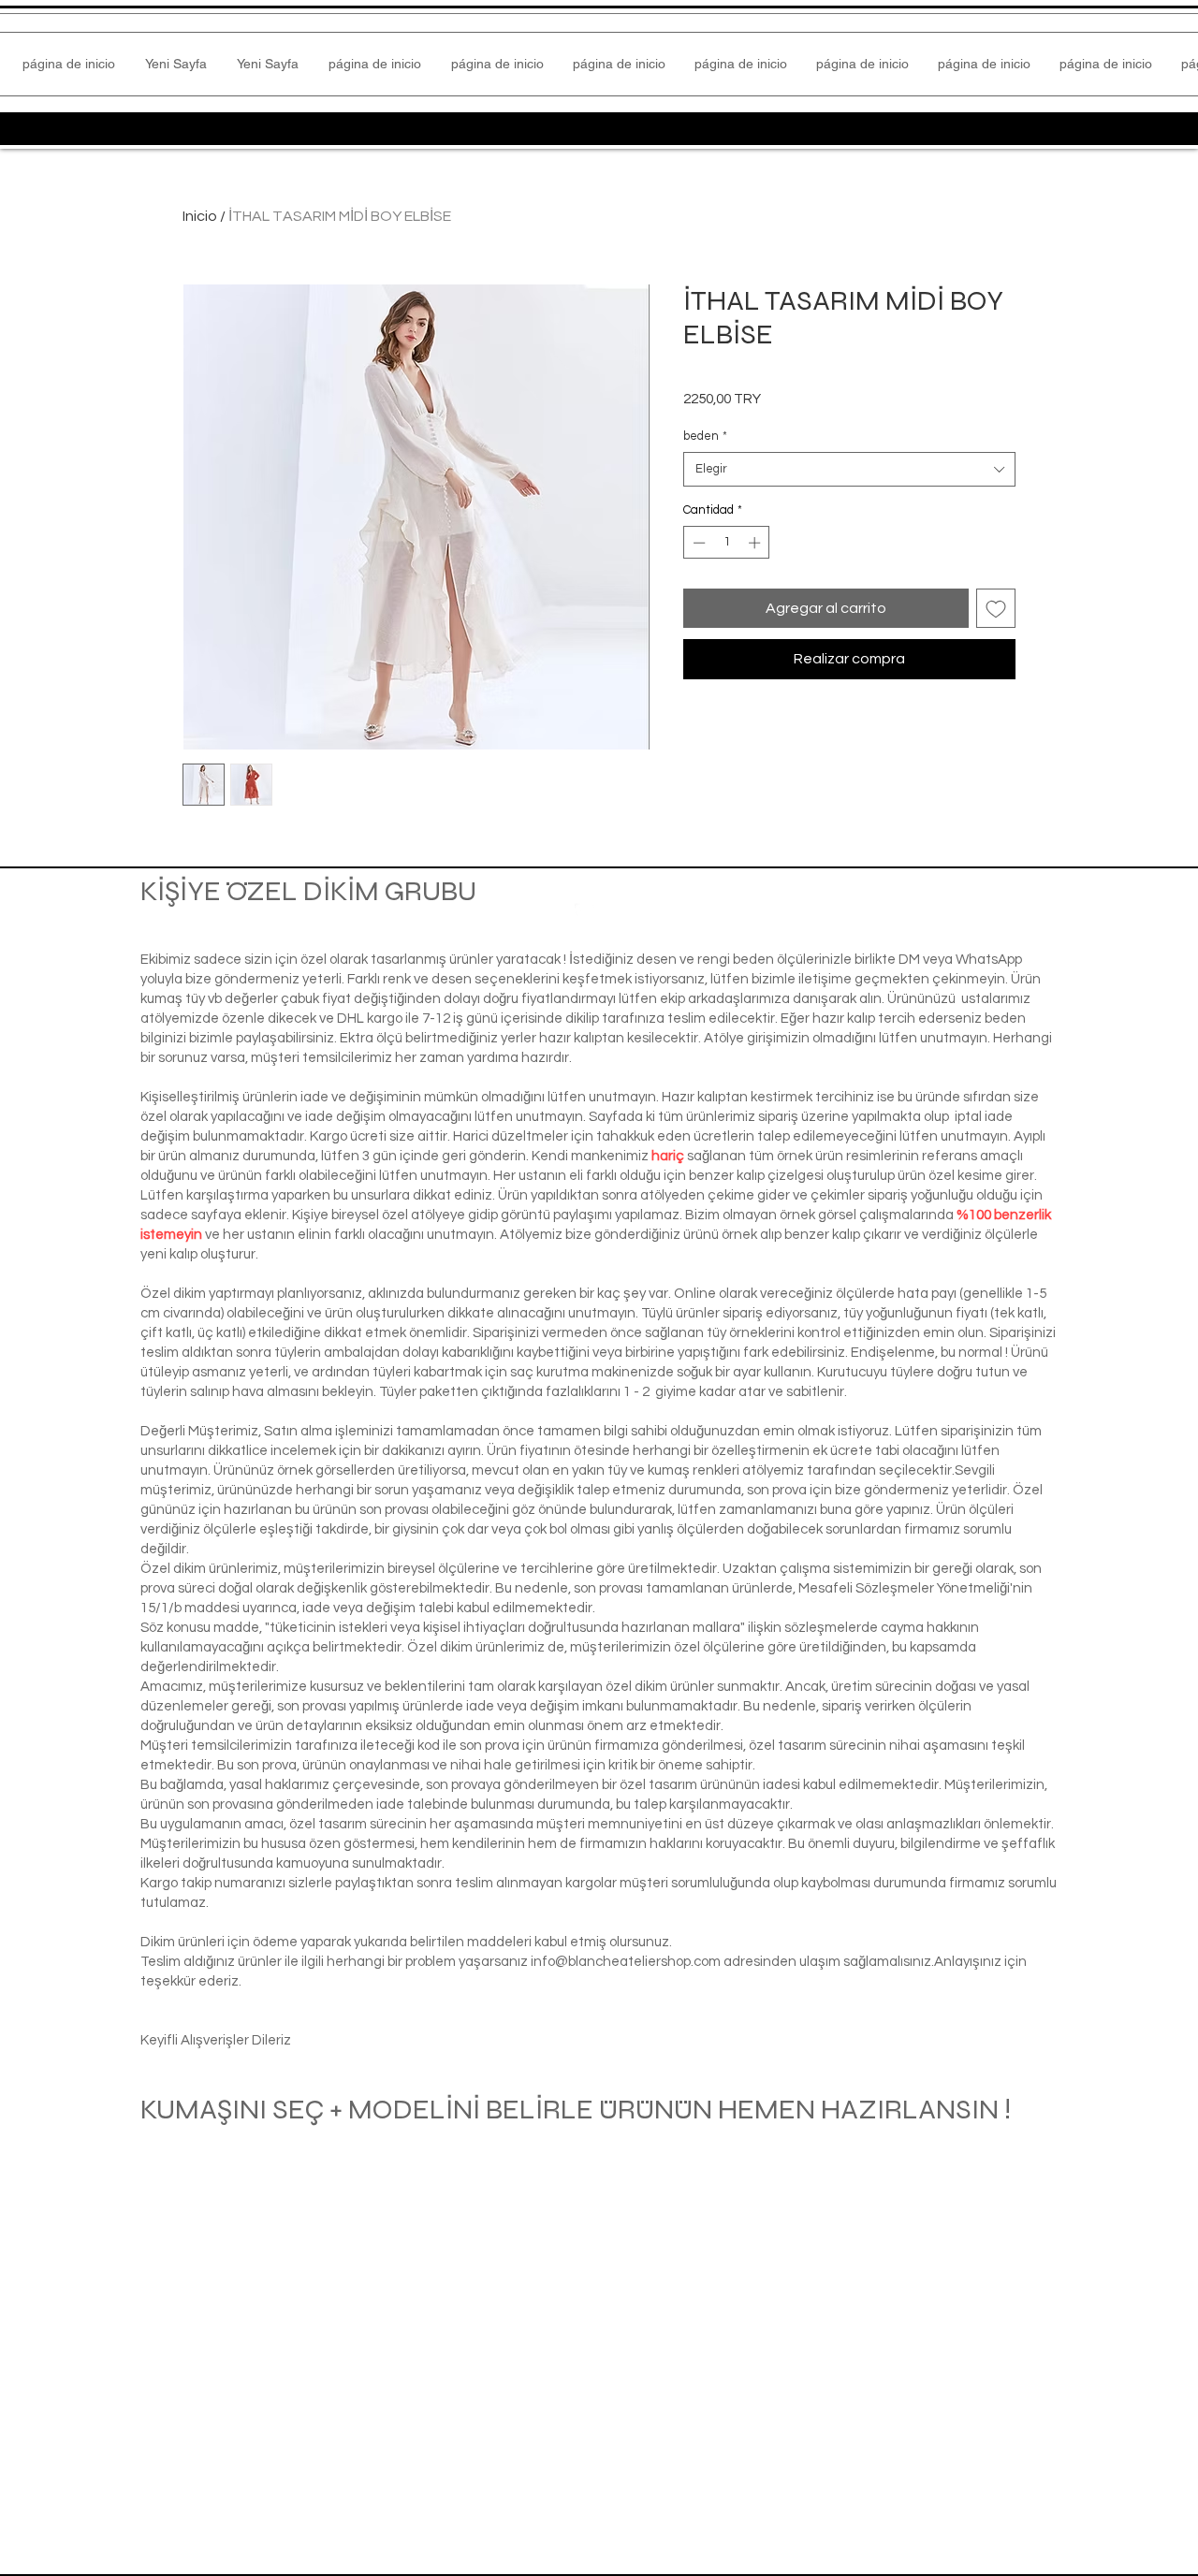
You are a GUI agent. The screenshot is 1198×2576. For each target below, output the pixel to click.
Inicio (200, 216)
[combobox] (849, 469)
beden (705, 436)
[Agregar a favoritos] (996, 608)
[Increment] (756, 543)
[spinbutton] (727, 543)
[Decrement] (697, 543)
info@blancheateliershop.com (626, 1962)
